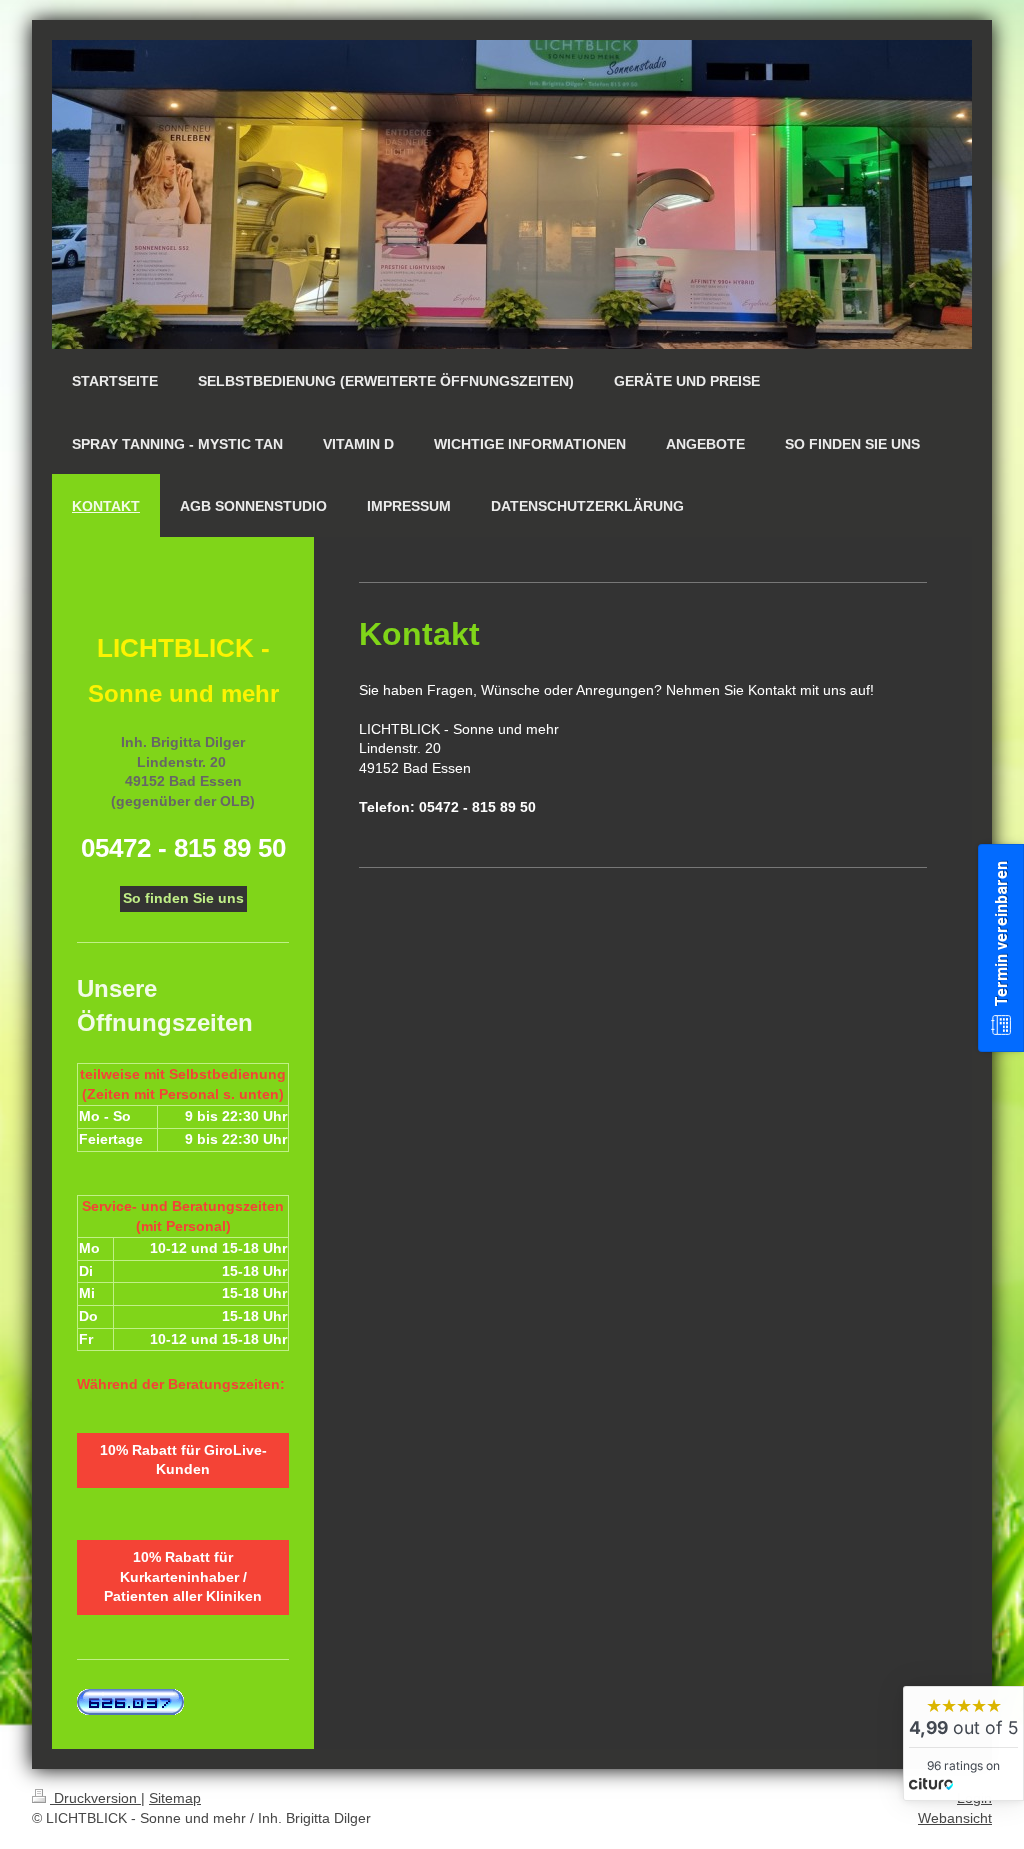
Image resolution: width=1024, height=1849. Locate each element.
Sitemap (175, 1798)
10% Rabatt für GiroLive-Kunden (183, 1460)
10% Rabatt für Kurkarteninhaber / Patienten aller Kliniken (183, 1576)
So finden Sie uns (183, 898)
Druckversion (95, 1798)
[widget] (963, 1743)
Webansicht (955, 1818)
